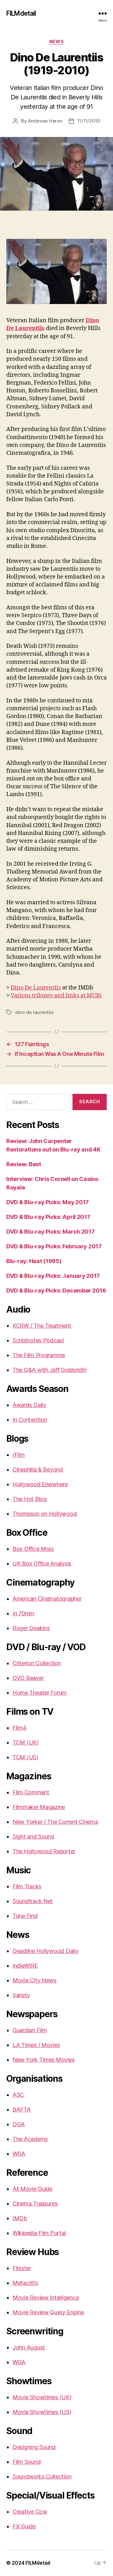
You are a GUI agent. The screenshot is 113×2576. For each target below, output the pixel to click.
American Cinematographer (47, 1599)
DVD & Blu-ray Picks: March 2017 (51, 1232)
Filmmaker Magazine (39, 1807)
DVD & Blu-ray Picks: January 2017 (53, 1276)
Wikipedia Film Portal (39, 2233)
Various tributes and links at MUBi (56, 996)
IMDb (20, 2218)
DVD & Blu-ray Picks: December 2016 (56, 1291)
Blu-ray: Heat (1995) (34, 1261)
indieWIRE (25, 1966)
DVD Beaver (28, 1678)
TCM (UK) (26, 1742)
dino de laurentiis (34, 1012)
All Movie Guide (32, 2189)
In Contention (30, 1420)
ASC (18, 2095)
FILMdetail (21, 13)
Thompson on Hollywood (45, 1514)
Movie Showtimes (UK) (42, 2397)
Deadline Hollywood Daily (46, 1951)
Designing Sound (34, 2447)
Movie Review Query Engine (48, 2312)
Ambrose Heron (45, 121)
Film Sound (27, 2462)
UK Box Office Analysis (42, 1563)
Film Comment (31, 1792)
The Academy (30, 2139)
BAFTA (22, 2109)
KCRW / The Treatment (42, 1326)
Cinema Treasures (35, 2204)
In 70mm (23, 1613)
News (56, 42)
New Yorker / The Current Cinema (55, 1822)
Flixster (22, 2268)
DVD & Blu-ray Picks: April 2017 (48, 1217)
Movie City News (35, 1980)
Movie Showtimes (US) (42, 2412)
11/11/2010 (89, 121)
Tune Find (25, 1916)
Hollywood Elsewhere (40, 1484)
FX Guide (24, 2526)
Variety (21, 1995)
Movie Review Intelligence (46, 2298)
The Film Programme (39, 1355)
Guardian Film (30, 2030)
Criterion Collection (37, 1663)
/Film (19, 1455)
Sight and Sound (33, 1836)
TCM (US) (25, 1757)
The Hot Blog (30, 1499)
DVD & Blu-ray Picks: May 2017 (48, 1202)
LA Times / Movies (36, 2045)
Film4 (19, 1728)
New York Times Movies (43, 2060)
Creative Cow (30, 2512)
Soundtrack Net (33, 1901)
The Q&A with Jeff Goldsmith (50, 1370)
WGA (19, 2154)
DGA (19, 2124)
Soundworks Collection (42, 2476)
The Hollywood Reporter (44, 1851)
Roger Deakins (31, 1628)
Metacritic (25, 2283)
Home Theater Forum (40, 1693)
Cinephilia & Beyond (38, 1469)
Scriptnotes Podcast (38, 1340)
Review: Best (24, 1164)
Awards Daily (29, 1405)
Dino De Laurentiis (36, 988)
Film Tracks (27, 1886)
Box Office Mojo (33, 1549)
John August (29, 2347)
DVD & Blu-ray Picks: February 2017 (54, 1246)
